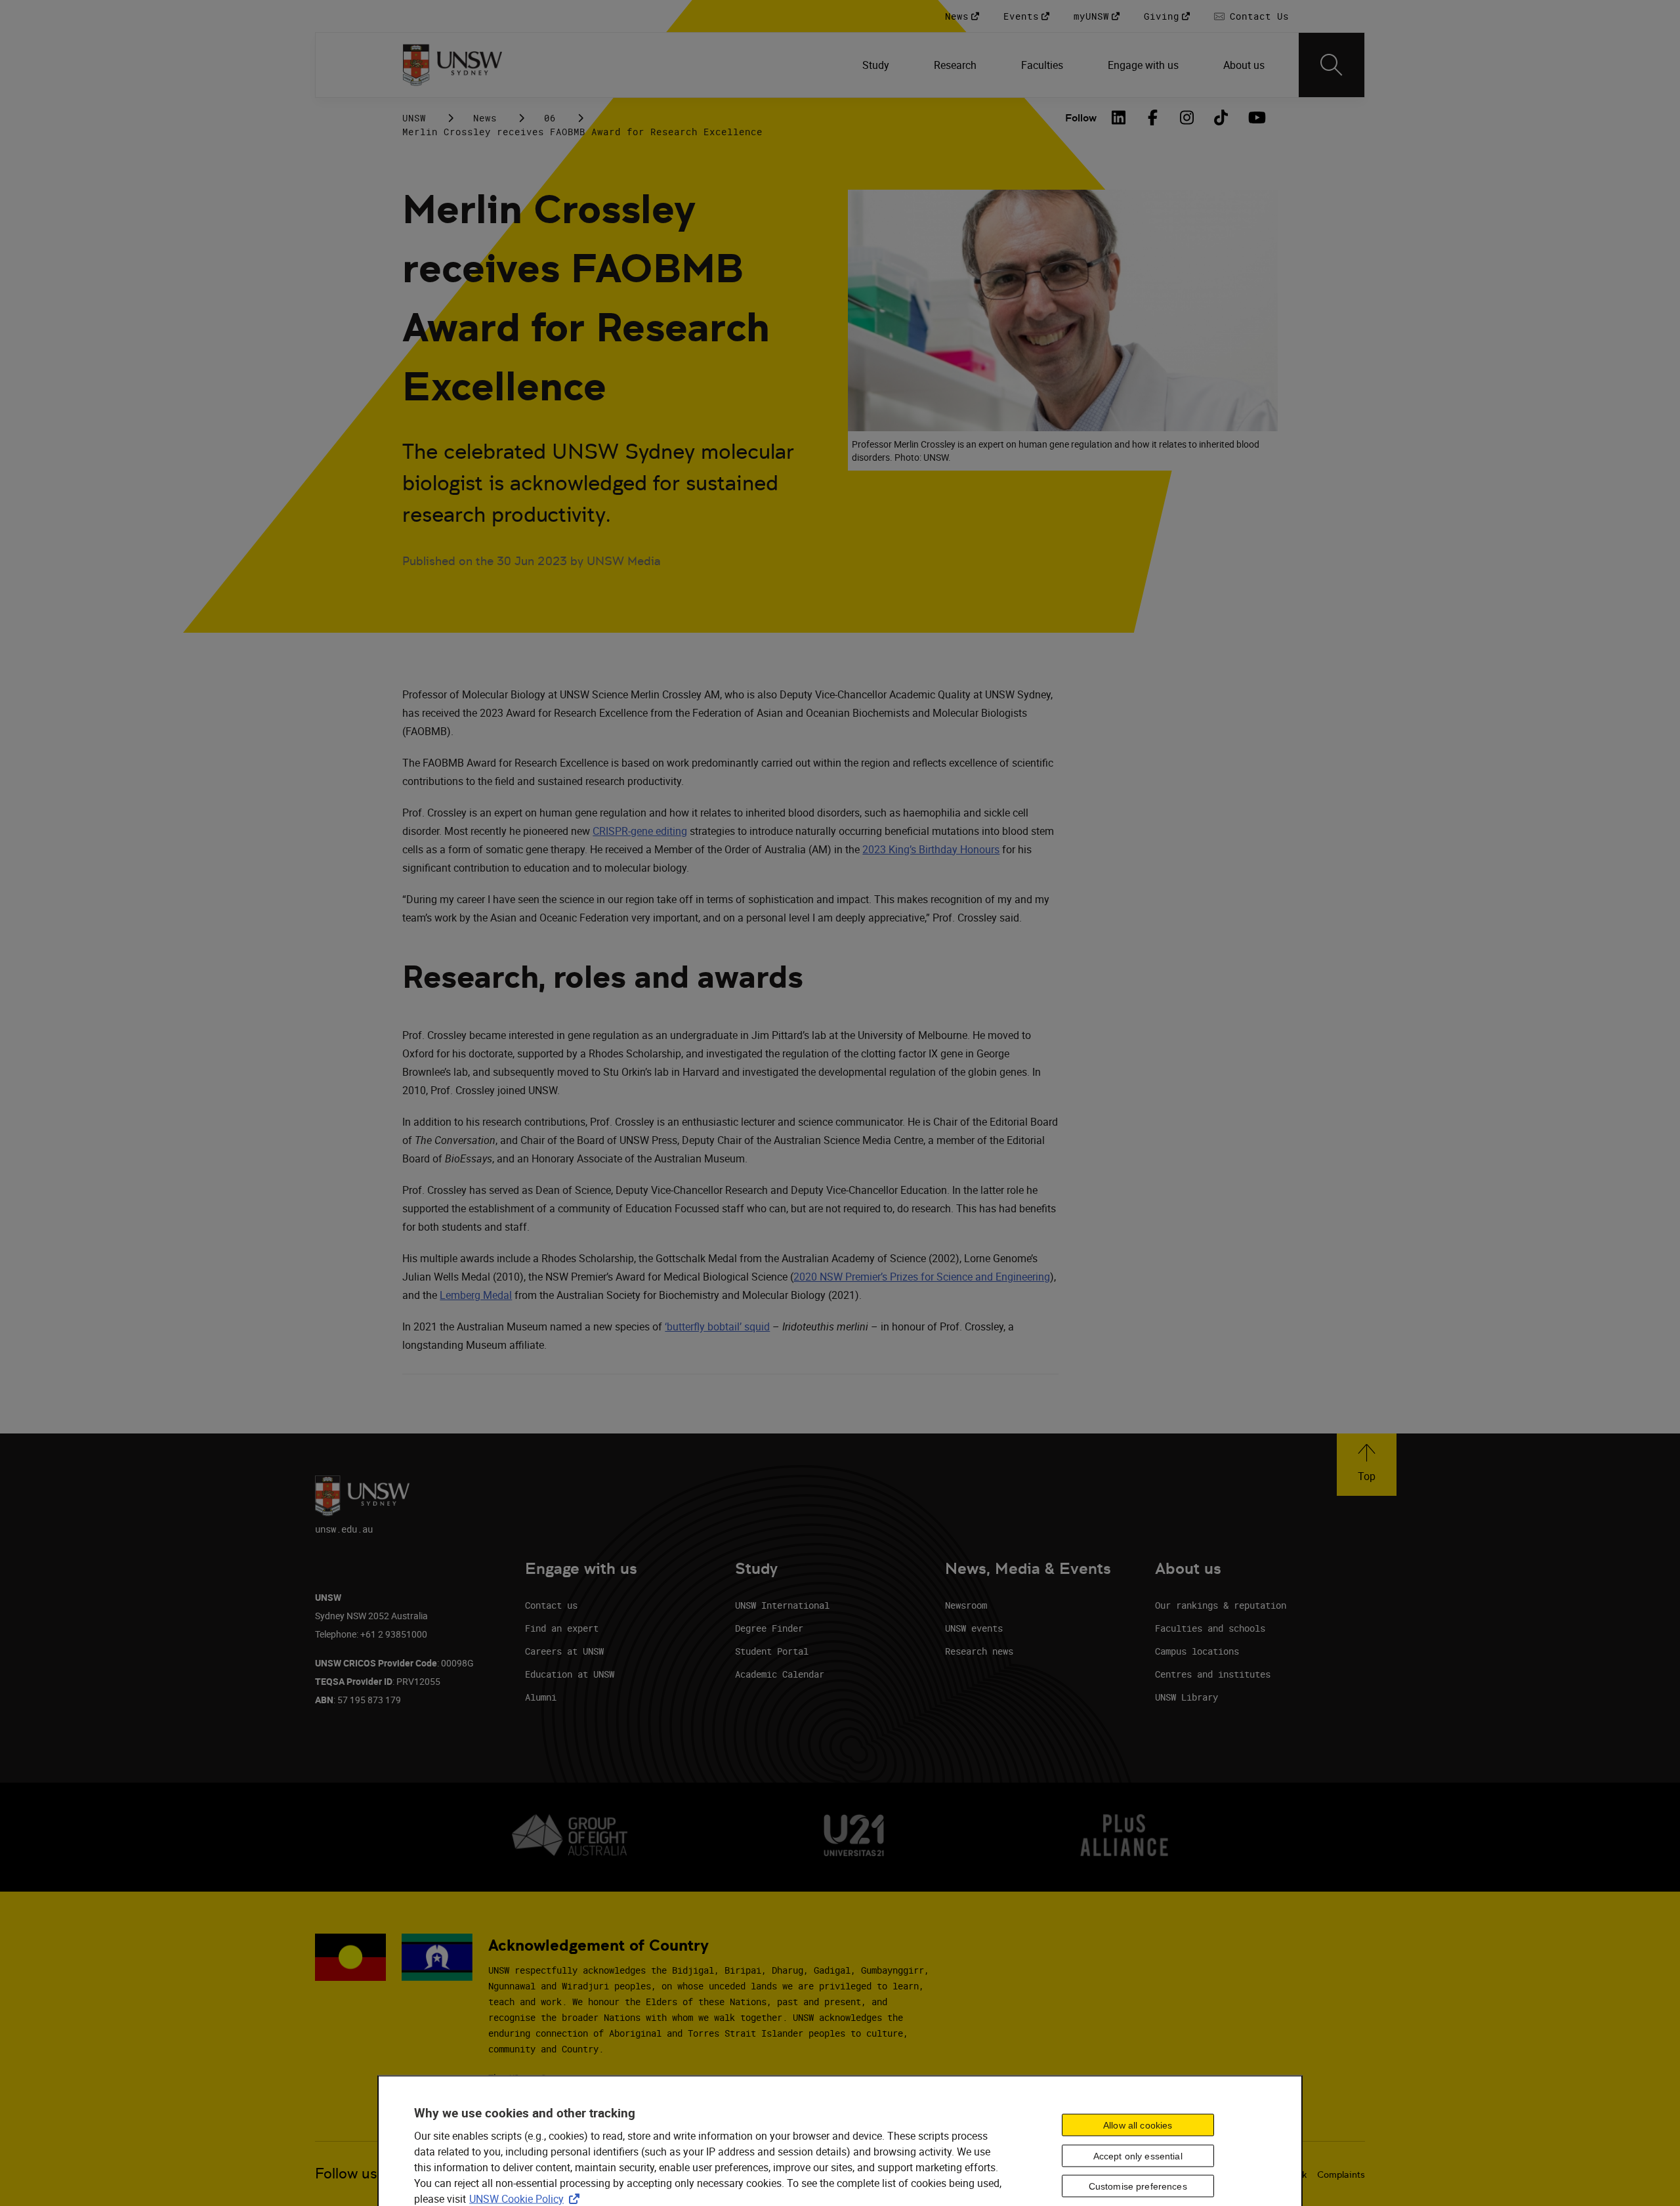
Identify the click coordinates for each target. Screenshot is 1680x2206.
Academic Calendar (780, 1674)
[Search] (1332, 65)
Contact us (551, 1605)
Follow (1081, 118)
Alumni (541, 1697)
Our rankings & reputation (1221, 1605)
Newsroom (966, 1605)
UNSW (414, 118)
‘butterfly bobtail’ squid (717, 1326)
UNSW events (974, 1628)
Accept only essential (1138, 2155)
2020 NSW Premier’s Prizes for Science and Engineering (922, 1277)
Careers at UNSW (564, 1651)
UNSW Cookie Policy (527, 2199)
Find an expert (562, 1628)
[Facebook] (1153, 117)
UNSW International (782, 1605)
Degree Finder (769, 1628)
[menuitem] (877, 65)
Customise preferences (1138, 2186)
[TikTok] (1221, 117)
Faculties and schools (1210, 1628)
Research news (979, 1651)
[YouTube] (1255, 117)
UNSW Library (1186, 1697)
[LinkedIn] (1119, 117)
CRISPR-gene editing (640, 831)
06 (550, 118)
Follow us (346, 2174)
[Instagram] (1187, 117)
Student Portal (772, 1651)
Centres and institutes (1213, 1674)
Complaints (1341, 2174)
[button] (1367, 1465)
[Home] (452, 65)
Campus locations (1197, 1651)
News (485, 118)
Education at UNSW (570, 1674)
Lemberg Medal (476, 1295)
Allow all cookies (1138, 2125)
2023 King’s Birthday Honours (931, 849)
